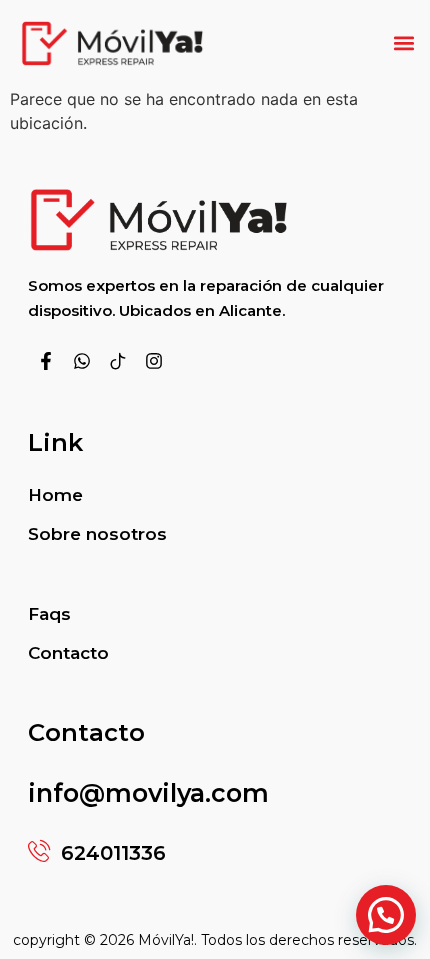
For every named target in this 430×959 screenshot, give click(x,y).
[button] (403, 43)
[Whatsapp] (82, 361)
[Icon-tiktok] (118, 361)
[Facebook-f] (46, 361)
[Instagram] (154, 361)
